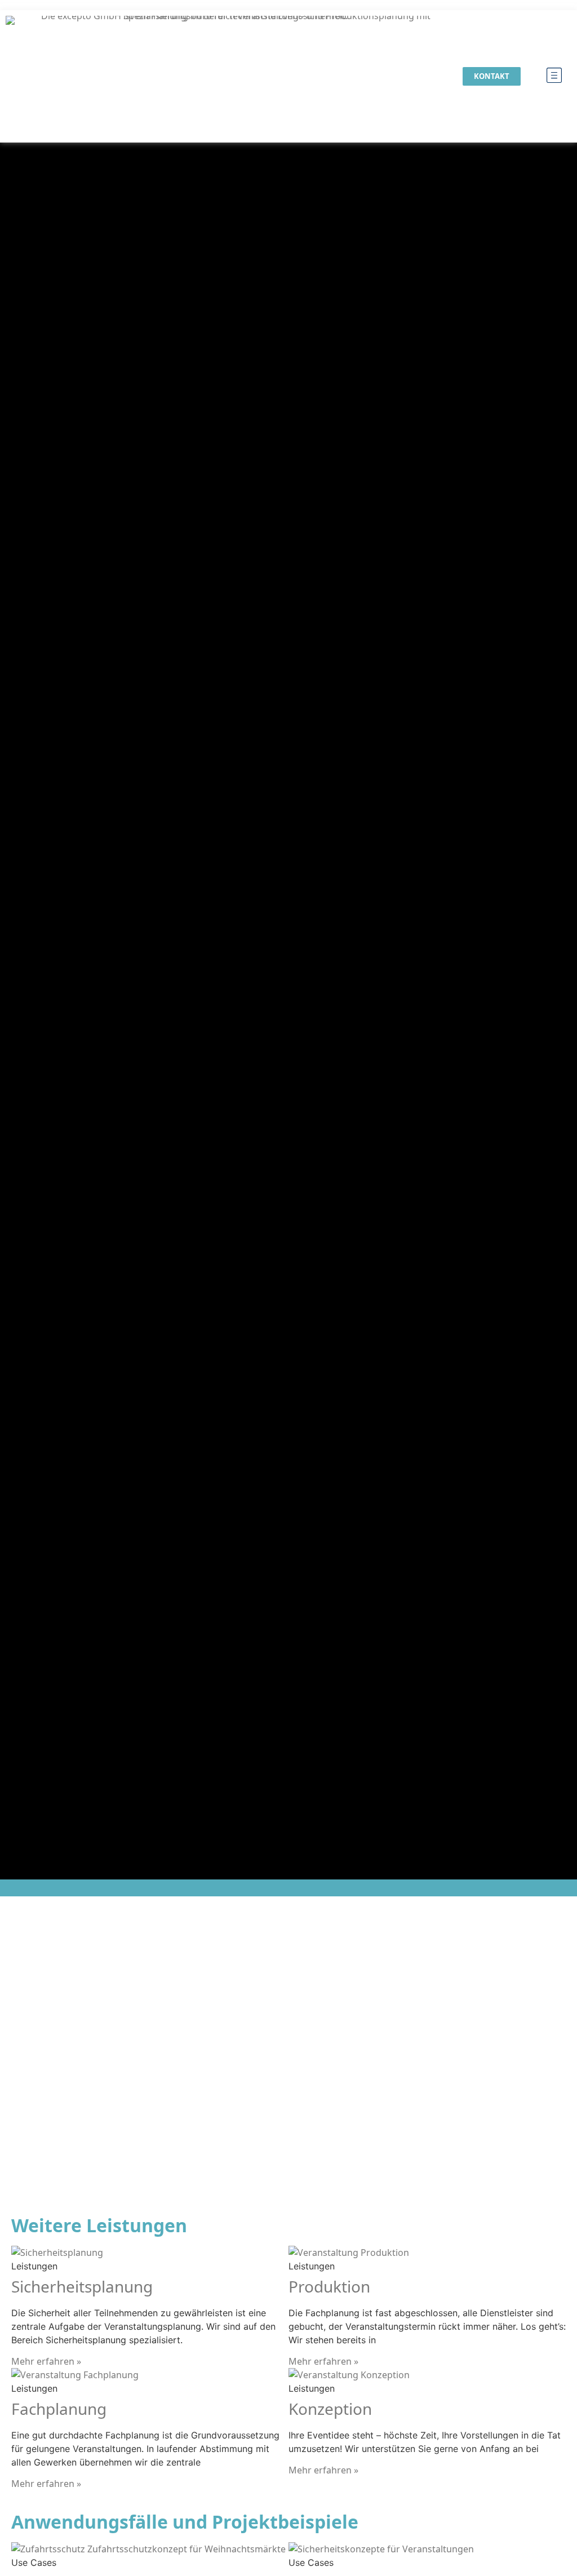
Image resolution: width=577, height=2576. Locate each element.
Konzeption (330, 2409)
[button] (554, 76)
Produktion (329, 2286)
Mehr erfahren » (46, 2361)
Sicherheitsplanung (82, 2286)
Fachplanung (59, 2409)
